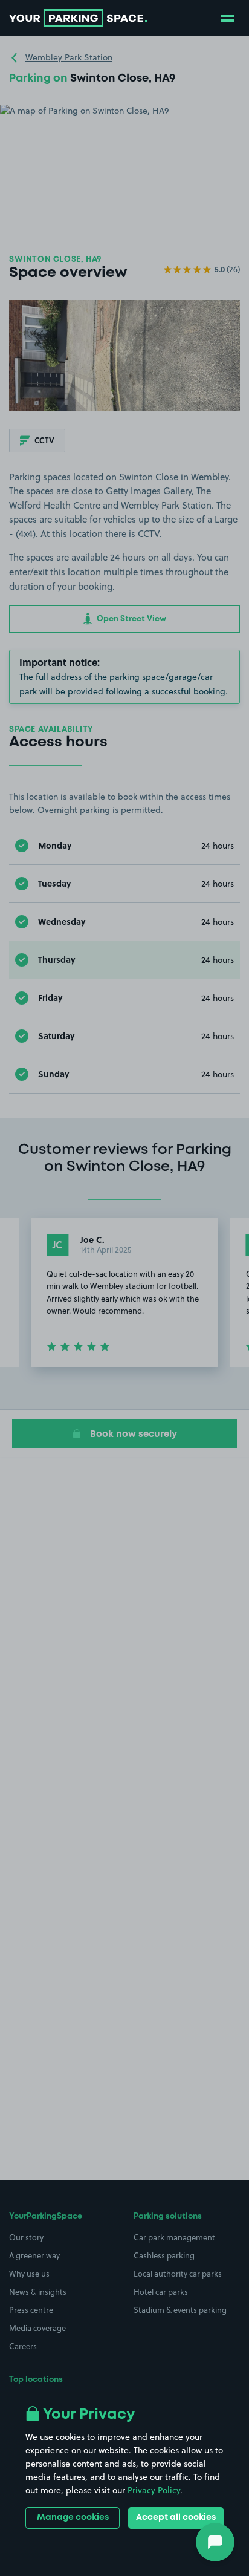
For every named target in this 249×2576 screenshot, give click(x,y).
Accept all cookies (176, 2517)
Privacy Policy (154, 2490)
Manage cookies (73, 2517)
